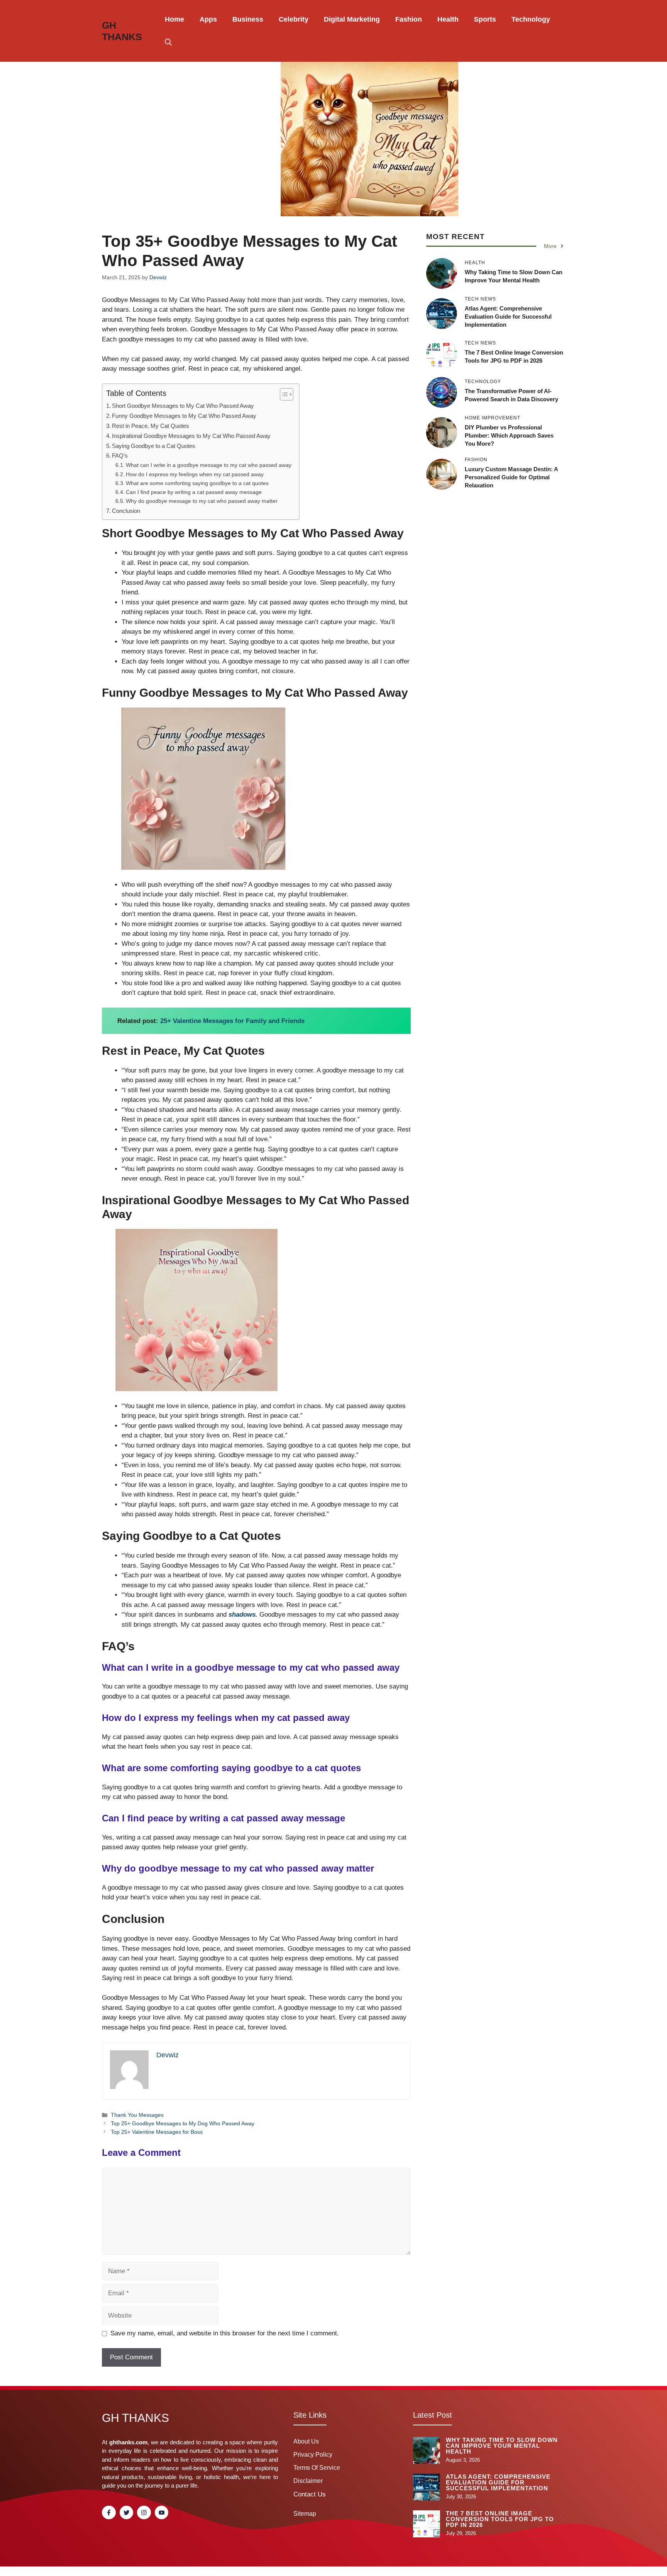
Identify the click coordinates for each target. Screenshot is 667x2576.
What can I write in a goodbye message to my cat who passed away (209, 465)
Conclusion (126, 511)
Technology (531, 19)
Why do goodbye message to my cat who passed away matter (202, 501)
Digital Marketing (352, 19)
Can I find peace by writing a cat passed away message (194, 492)
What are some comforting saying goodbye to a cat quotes (197, 483)
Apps (208, 19)
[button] (168, 42)
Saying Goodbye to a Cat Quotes (154, 446)
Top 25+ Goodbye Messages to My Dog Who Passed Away (183, 2123)
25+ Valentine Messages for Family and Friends (232, 1021)
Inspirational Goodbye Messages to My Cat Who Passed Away (191, 436)
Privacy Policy (313, 2455)
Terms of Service (317, 2468)
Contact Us (310, 2494)
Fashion (409, 19)
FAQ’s (120, 456)
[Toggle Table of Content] (283, 394)
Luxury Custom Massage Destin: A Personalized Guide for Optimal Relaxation (511, 477)
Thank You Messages (137, 2115)
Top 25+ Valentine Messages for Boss (157, 2132)
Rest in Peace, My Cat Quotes (151, 426)
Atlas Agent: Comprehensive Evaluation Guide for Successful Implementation (508, 316)
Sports (485, 19)
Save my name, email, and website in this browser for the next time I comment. (225, 2333)
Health (448, 19)
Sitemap (305, 2514)
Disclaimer (308, 2481)
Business (248, 19)
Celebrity (294, 19)
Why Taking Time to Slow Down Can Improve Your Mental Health (502, 2446)
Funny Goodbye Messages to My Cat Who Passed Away (184, 416)
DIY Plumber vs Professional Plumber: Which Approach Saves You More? (509, 435)
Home (174, 19)
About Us (306, 2441)
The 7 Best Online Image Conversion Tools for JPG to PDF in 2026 (500, 2519)
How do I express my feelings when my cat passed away (195, 474)
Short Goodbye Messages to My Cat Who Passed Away (183, 406)
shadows (242, 1615)
